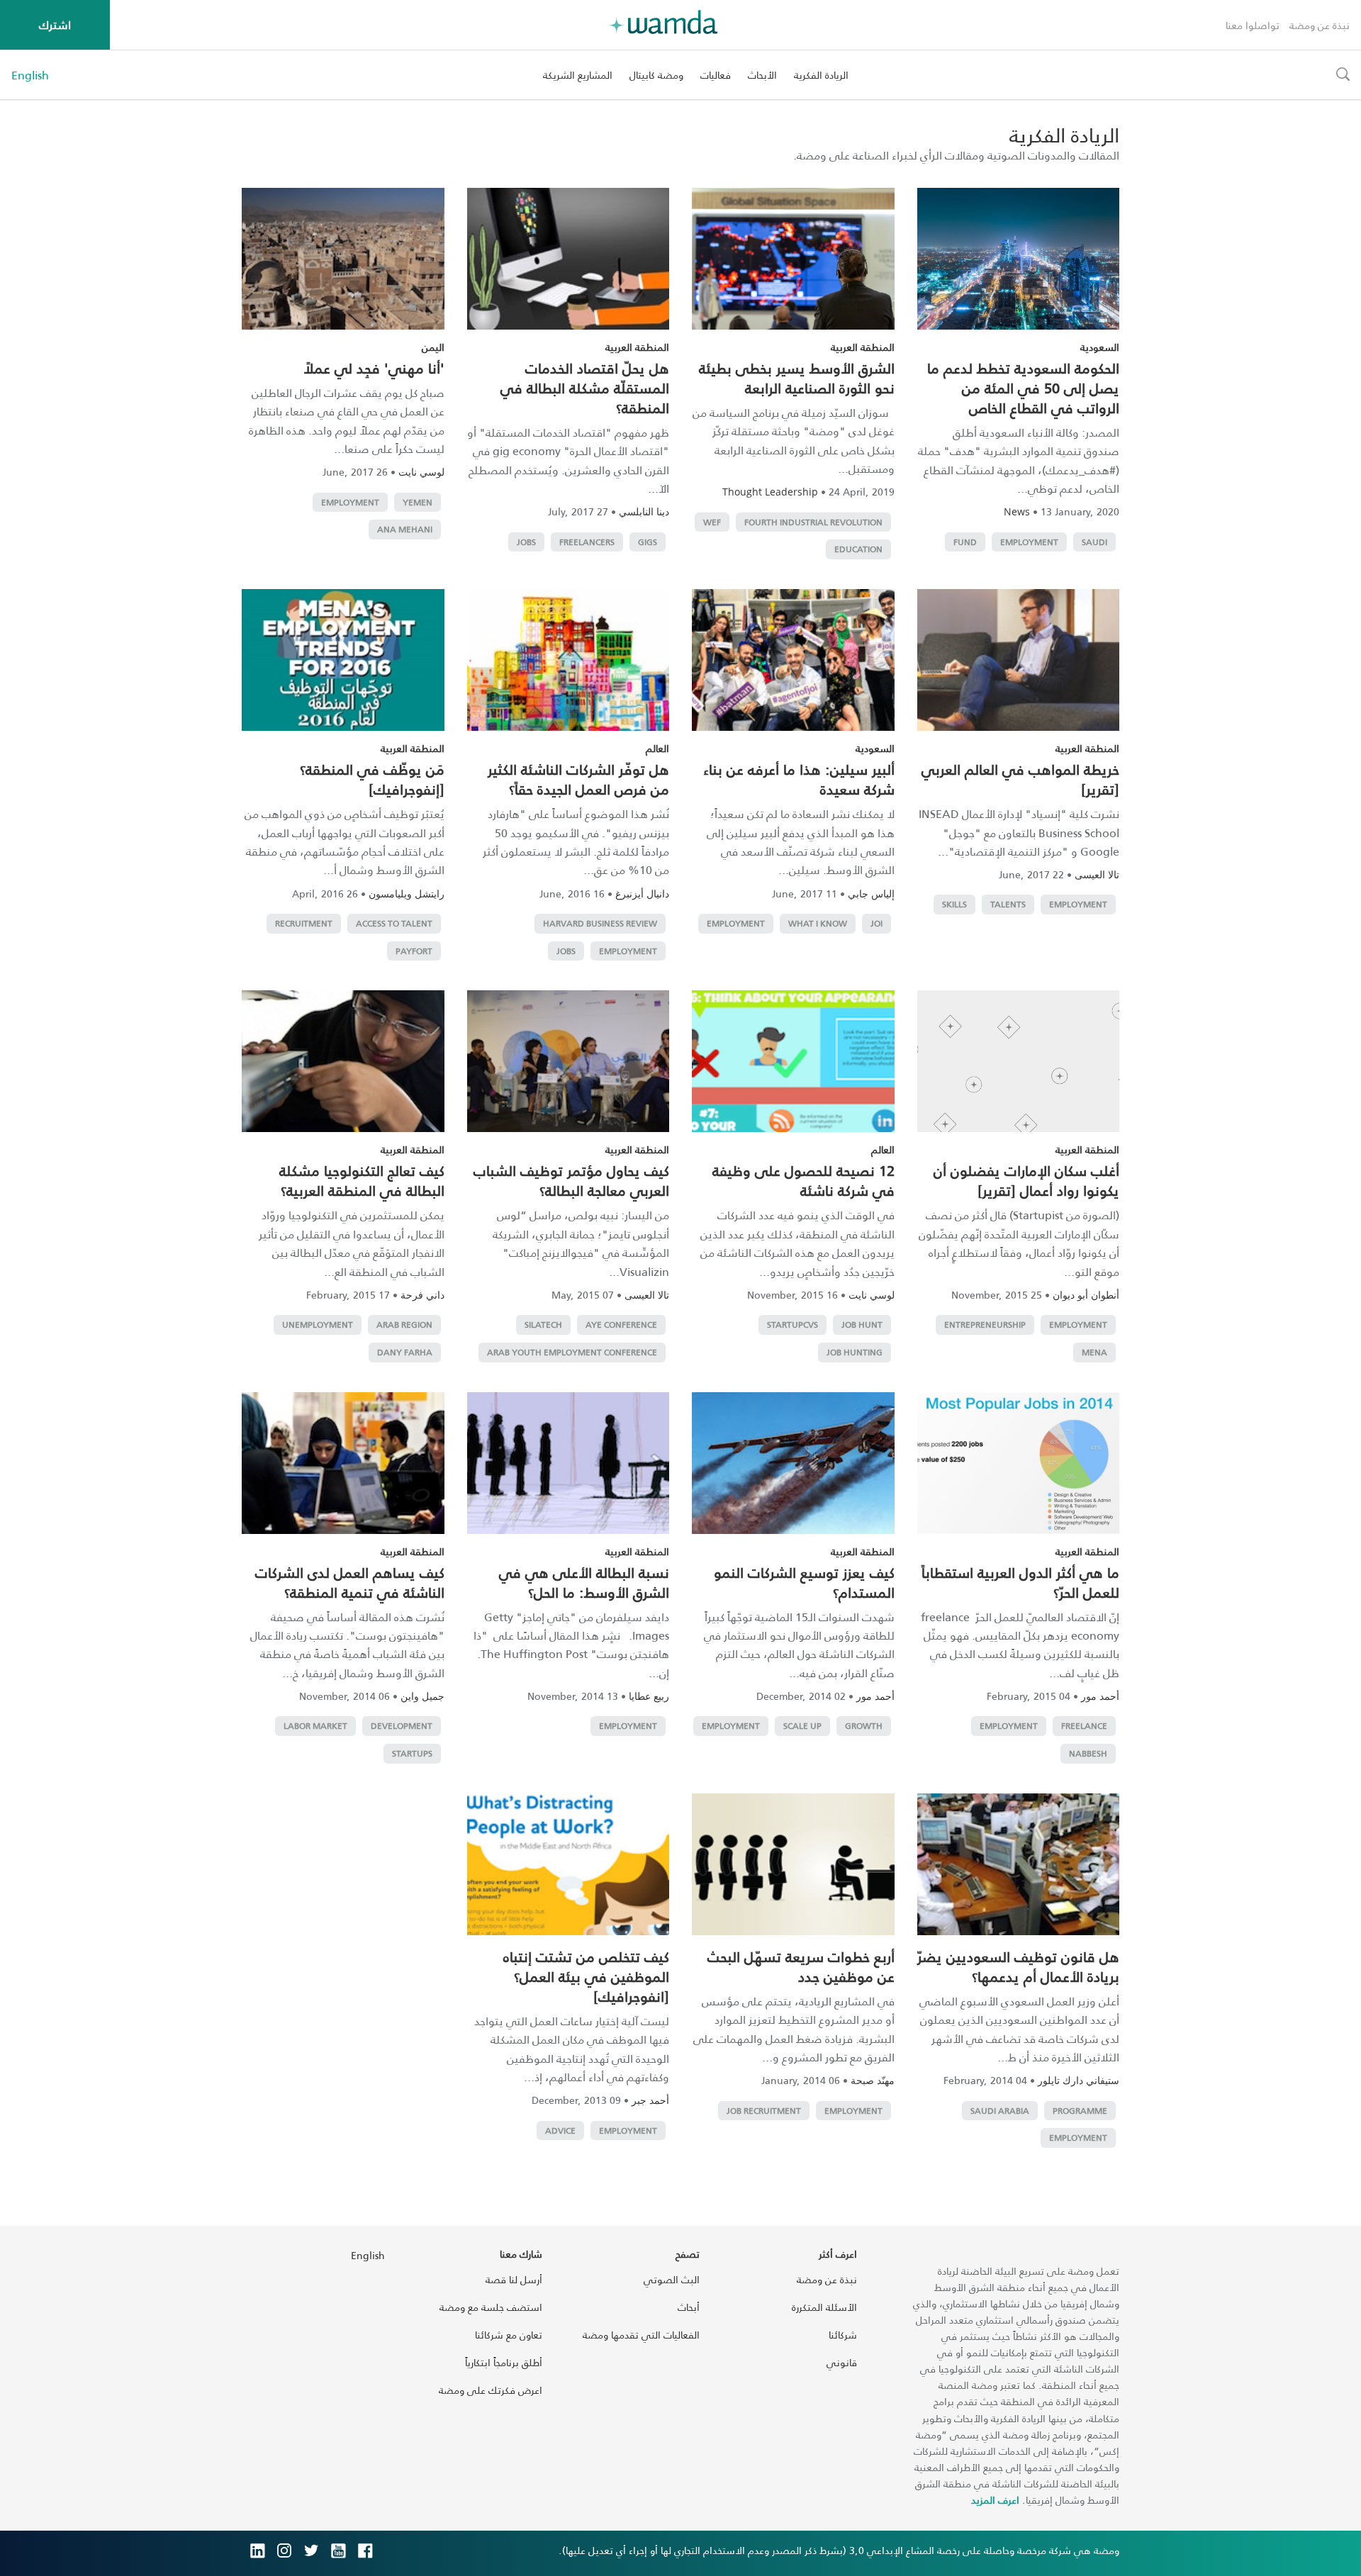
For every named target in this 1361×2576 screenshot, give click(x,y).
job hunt (862, 1325)
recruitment (304, 923)
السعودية (1100, 347)
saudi (1094, 542)
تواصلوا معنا (1253, 25)
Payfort (414, 951)
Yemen (418, 502)
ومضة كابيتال (656, 75)
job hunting (855, 1352)
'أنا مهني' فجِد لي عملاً (374, 368)
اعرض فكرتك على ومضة (491, 2390)
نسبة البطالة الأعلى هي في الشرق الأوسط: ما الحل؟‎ (584, 1582)
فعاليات (716, 75)
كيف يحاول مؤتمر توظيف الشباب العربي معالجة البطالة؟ (571, 1180)
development (402, 1726)
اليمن (433, 347)
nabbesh (1088, 1753)
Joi (876, 923)
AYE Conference (621, 1325)
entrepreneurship (985, 1325)
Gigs (648, 542)
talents (1008, 904)
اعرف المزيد (995, 2500)
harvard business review (600, 923)
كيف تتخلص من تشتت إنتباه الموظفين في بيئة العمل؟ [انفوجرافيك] (586, 1976)
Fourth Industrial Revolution (813, 522)
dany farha (405, 1352)
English (30, 75)
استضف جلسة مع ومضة (491, 2307)
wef (712, 522)
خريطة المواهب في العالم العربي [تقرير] (1020, 779)
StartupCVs (792, 1325)
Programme (1080, 2111)
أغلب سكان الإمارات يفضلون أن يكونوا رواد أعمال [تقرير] (1026, 1180)
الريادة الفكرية (821, 75)
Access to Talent (394, 923)
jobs (526, 542)
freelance (1084, 1726)
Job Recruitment (764, 2111)
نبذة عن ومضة (1320, 25)
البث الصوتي (672, 2279)
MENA (1094, 1352)
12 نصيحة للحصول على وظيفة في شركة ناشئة (803, 1180)
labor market (315, 1726)
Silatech (543, 1325)
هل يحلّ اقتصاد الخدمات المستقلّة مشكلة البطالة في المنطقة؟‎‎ (585, 388)
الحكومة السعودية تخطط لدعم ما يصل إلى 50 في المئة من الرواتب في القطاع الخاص (1023, 388)
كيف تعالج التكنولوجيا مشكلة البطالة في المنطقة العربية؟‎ (362, 1180)
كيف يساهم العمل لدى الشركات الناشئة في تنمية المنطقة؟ (350, 1582)
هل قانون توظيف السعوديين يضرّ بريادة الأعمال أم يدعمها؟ (1018, 1966)
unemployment (318, 1325)
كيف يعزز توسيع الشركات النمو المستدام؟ (804, 1582)
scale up (802, 1726)
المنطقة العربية (863, 347)
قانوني (842, 2362)
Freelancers (587, 542)
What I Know (818, 923)
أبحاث (689, 2307)
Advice (560, 2130)
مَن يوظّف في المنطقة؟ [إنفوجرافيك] (372, 779)
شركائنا (843, 2335)
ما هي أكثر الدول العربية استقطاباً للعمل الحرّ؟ (1020, 1582)
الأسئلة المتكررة (824, 2307)
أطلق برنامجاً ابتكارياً (504, 2362)
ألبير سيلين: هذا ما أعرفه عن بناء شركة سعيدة (799, 779)
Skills (954, 904)
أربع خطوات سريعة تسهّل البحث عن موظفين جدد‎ (801, 1966)
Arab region (404, 1325)
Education (858, 549)
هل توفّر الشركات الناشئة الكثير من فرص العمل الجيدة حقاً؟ (578, 779)
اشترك (55, 24)
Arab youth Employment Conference (572, 1352)
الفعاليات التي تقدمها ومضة (641, 2335)
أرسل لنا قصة (514, 2279)
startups (412, 1753)
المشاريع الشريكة (578, 75)
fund (965, 542)
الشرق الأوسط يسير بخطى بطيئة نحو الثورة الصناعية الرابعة (797, 378)
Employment (1029, 542)
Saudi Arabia (1000, 2111)
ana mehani (405, 529)
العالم (657, 748)
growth (864, 1726)
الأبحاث (762, 75)
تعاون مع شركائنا (509, 2335)
